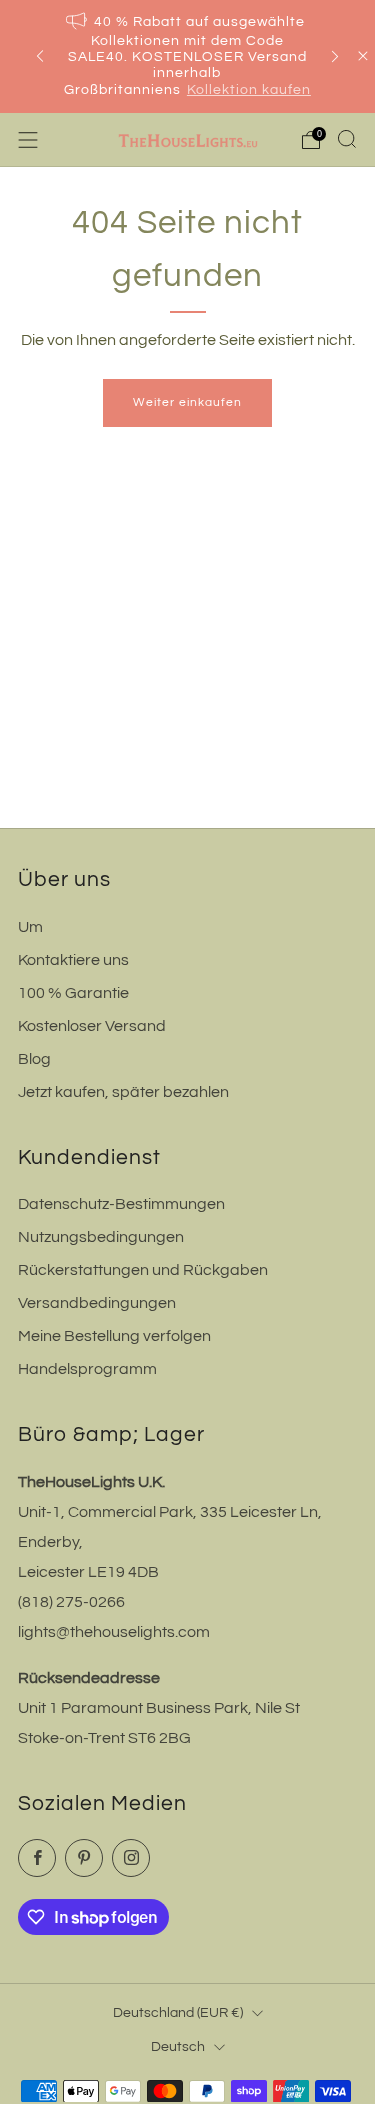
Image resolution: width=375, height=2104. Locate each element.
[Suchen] (347, 139)
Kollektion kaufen (249, 90)
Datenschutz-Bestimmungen (121, 1204)
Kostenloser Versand (92, 1026)
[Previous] (40, 56)
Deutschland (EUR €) (178, 2012)
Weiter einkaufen (187, 402)
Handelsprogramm (87, 1369)
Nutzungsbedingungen (101, 1237)
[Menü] (28, 140)
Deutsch (178, 2046)
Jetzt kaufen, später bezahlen (123, 1092)
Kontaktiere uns (73, 960)
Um (30, 927)
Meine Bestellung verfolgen (114, 1336)
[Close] (363, 56)
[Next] (335, 56)
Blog (34, 1059)
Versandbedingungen (97, 1303)
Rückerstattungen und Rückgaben (143, 1270)
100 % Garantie (73, 993)
